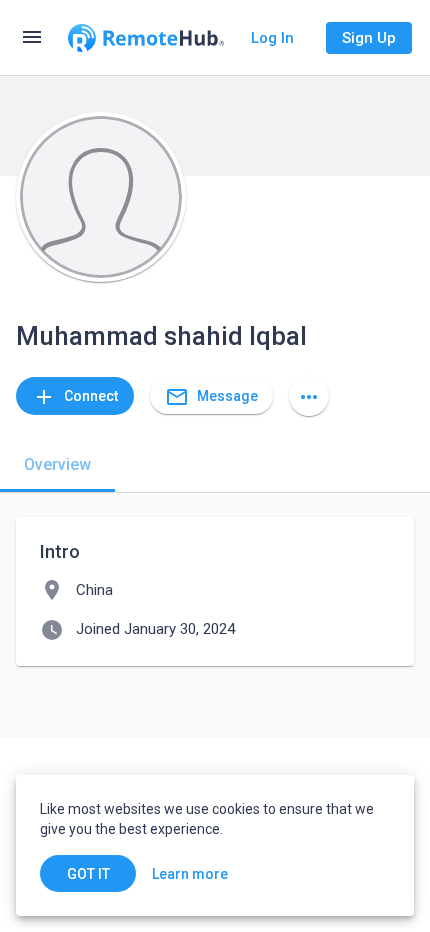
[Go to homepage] (146, 38)
